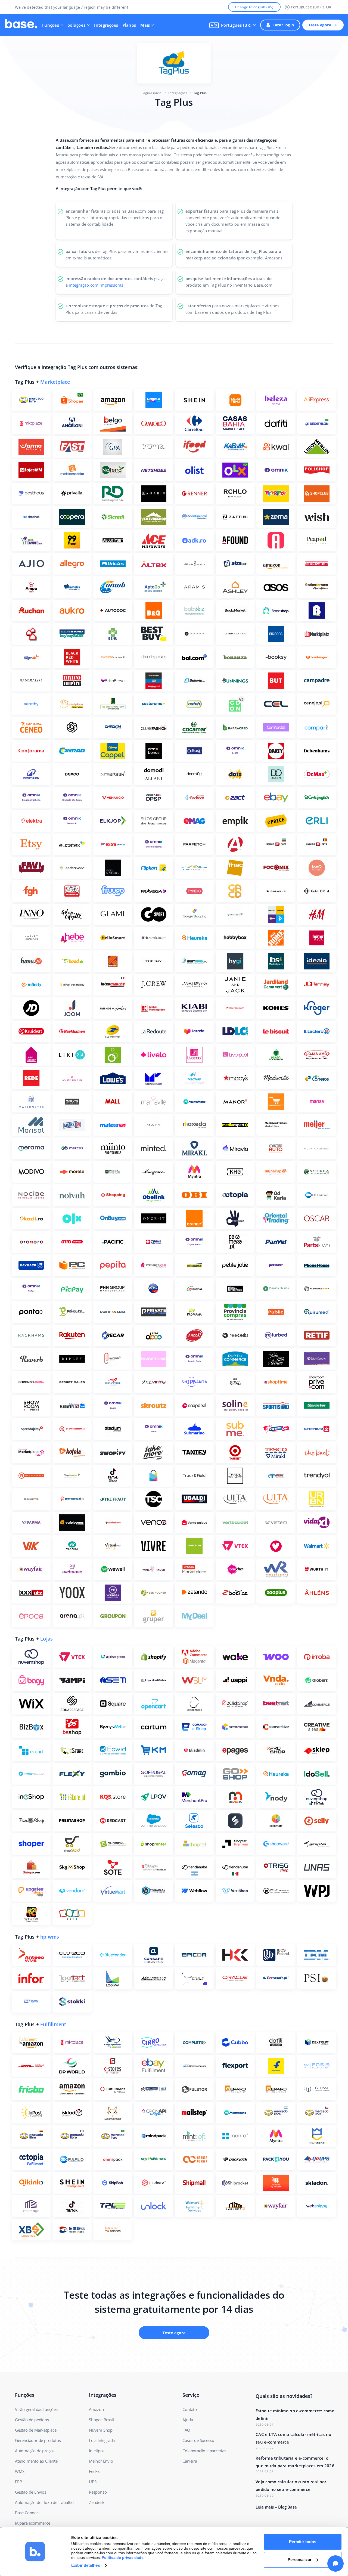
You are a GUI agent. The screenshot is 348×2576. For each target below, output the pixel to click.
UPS (93, 2482)
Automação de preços (35, 2451)
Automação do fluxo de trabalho (44, 2502)
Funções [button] (51, 25)
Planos (129, 25)
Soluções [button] (77, 25)
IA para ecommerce (33, 2523)
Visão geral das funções (36, 2409)
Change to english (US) (254, 7)
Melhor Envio (101, 2461)
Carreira (190, 2461)
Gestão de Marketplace (36, 2430)
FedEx (94, 2471)
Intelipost (97, 2451)
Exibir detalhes (86, 2565)
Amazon (96, 2409)
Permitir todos (303, 2542)
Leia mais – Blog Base (276, 2507)
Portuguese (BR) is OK (311, 7)
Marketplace (55, 382)
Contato (190, 2409)
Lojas (46, 1639)
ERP (18, 2482)
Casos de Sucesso (198, 2440)
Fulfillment (53, 2024)
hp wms (50, 1937)
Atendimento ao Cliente (36, 2461)
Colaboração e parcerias (204, 2451)
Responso (98, 2492)
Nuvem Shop (101, 2430)
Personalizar (300, 2560)
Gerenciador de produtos (38, 2440)
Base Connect (27, 2513)
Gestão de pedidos (32, 2420)
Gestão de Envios (31, 2492)
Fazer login (283, 25)
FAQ (186, 2430)
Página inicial (152, 93)
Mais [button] (145, 25)
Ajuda (188, 2420)
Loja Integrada (102, 2440)
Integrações (106, 25)
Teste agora (320, 25)
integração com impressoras (96, 285)
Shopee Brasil (101, 2420)
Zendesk (97, 2502)
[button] (233, 25)
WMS (20, 2471)
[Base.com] (21, 25)
